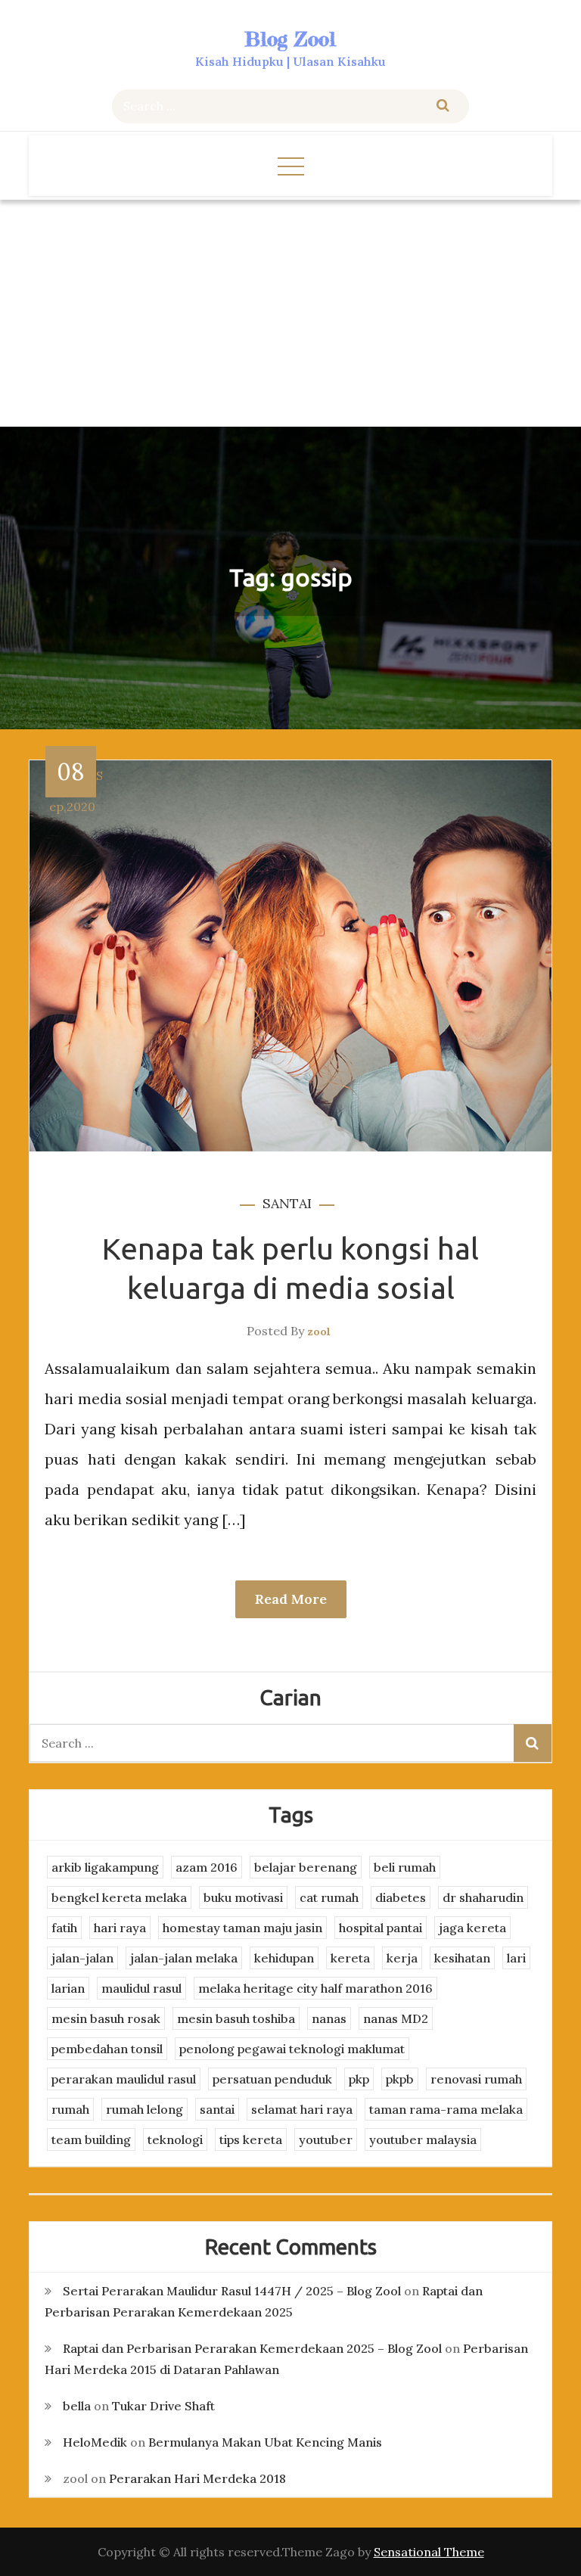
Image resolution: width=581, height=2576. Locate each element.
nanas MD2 (396, 2018)
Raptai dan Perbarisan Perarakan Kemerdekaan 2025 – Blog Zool (252, 2348)
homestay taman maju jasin (242, 1928)
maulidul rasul (141, 1988)
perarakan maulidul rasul (124, 2079)
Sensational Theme (429, 2552)
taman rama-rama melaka (446, 2109)
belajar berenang (306, 1867)
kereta (350, 1958)
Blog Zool (290, 39)
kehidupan (284, 1958)
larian (68, 1988)
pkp (359, 2079)
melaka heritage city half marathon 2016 (315, 1988)
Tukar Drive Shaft (163, 2406)
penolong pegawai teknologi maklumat (292, 2049)
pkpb (400, 2079)
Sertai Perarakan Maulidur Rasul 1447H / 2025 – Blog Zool (232, 2291)
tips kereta (251, 2139)
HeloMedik (95, 2442)
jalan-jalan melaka (184, 1958)
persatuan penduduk (272, 2079)
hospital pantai (381, 1928)
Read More (291, 1599)
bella (77, 2406)
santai (287, 1203)
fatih (64, 1928)
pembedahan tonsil (107, 2049)
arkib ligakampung (105, 1867)
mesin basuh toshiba (236, 2018)
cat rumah (329, 1897)
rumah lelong (144, 2109)
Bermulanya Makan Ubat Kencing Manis (265, 2442)
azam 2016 (207, 1867)
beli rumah (405, 1867)
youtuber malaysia (423, 2139)
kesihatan (462, 1958)
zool (319, 1332)
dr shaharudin (483, 1897)
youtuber (326, 2139)
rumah (70, 2109)
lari (516, 1958)
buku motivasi (243, 1897)
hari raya (120, 1928)
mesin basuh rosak (106, 2018)
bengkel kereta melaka (119, 1897)
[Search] (443, 106)
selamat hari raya (302, 2109)
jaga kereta (472, 1928)
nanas (329, 2018)
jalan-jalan (82, 1958)
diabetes (401, 1897)
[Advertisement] (290, 313)
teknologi (175, 2139)
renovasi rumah (476, 2079)
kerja (402, 1958)
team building (91, 2139)
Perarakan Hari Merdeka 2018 (197, 2478)
